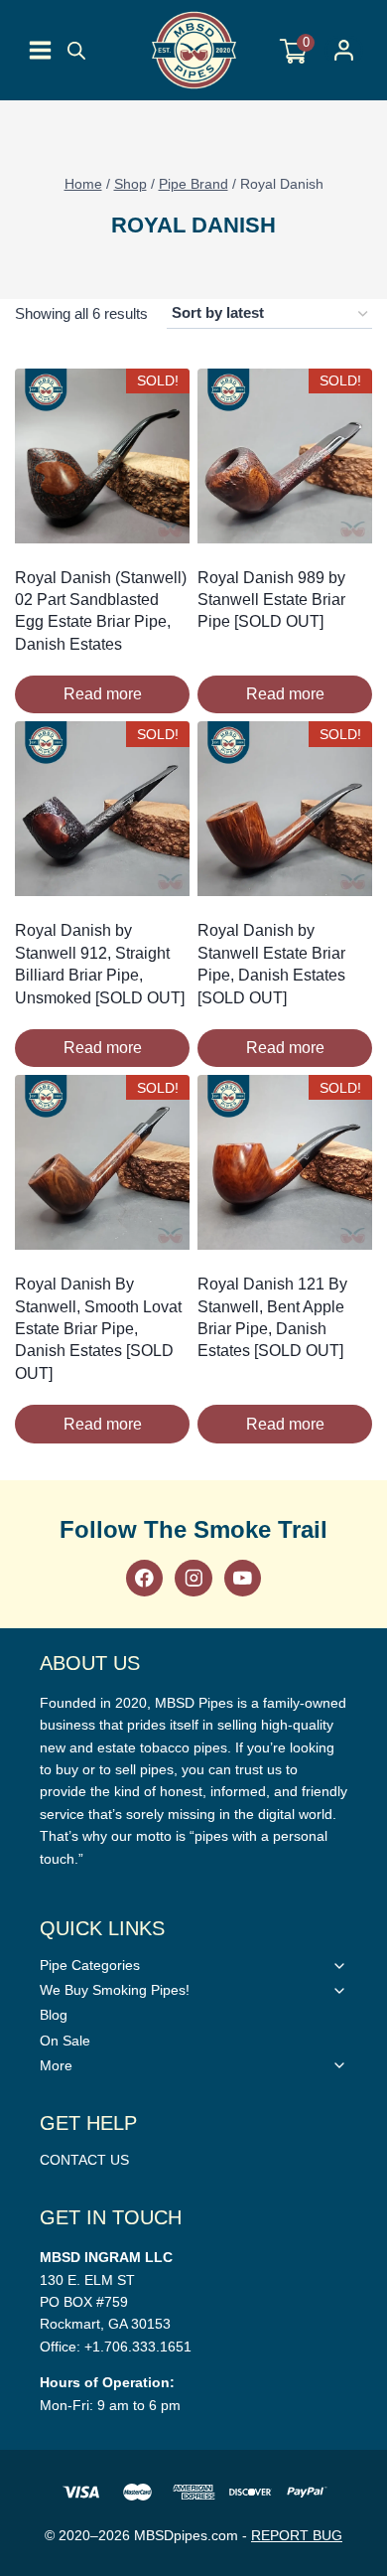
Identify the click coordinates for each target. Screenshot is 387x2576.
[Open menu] (40, 50)
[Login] (344, 50)
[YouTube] (243, 1578)
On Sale (65, 2041)
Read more (103, 694)
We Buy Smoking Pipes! (115, 1990)
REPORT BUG (297, 2535)
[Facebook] (144, 1578)
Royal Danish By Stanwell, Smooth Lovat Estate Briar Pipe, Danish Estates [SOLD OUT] (98, 1329)
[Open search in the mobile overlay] (76, 51)
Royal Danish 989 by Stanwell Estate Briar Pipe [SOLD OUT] (271, 600)
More (56, 2065)
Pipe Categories (90, 1965)
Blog (54, 2015)
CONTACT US (84, 2160)
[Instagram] (193, 1578)
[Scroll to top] (367, 1825)
